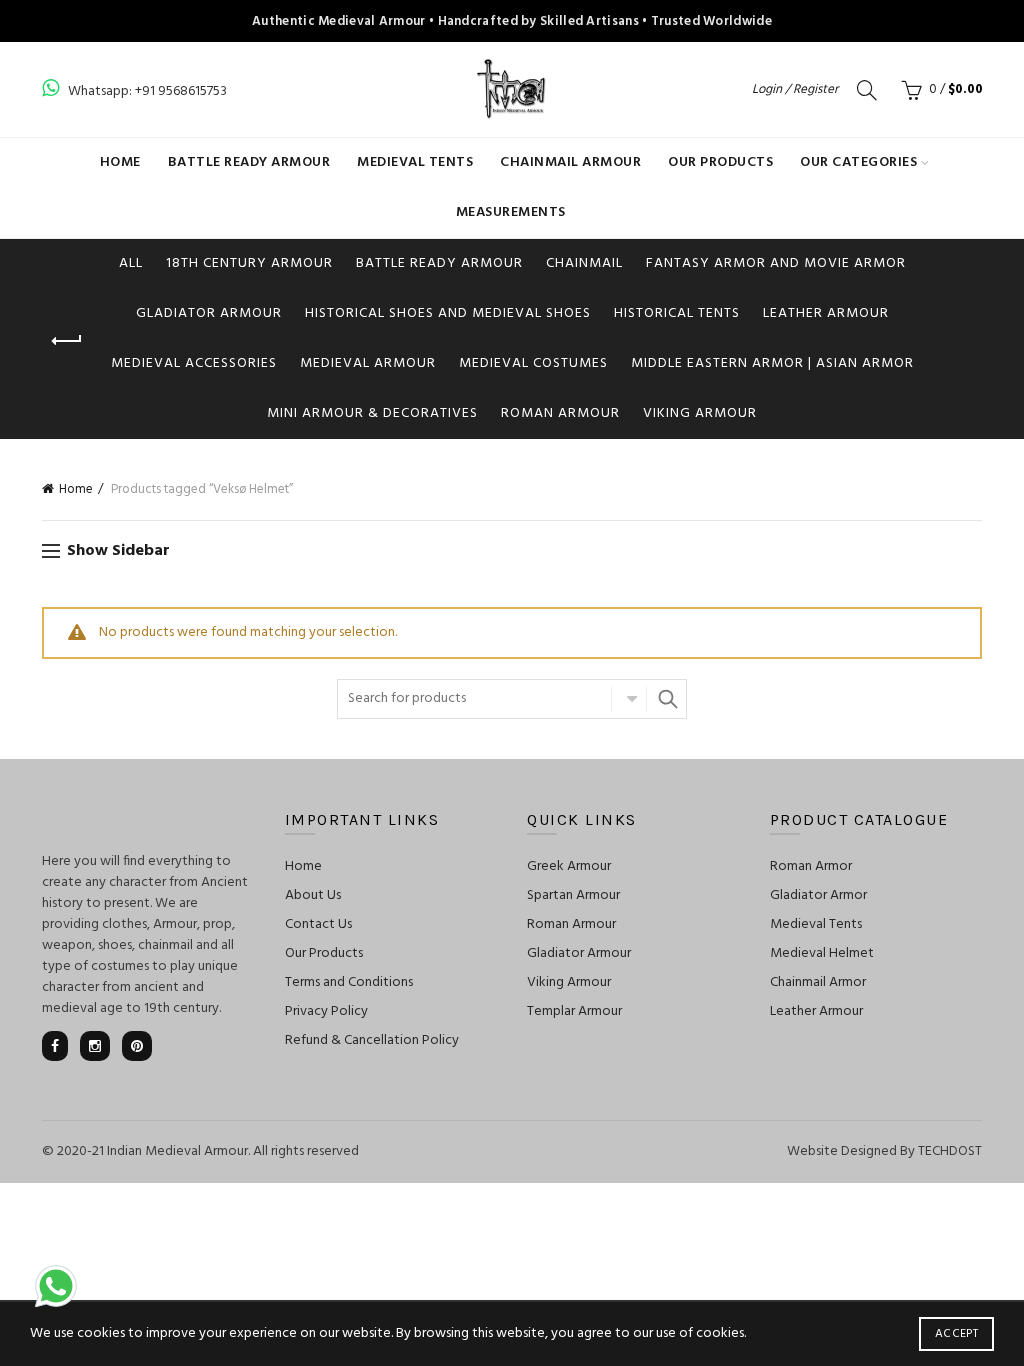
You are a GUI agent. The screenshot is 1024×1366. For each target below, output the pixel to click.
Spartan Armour (573, 895)
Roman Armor (811, 866)
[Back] (67, 341)
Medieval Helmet (822, 953)
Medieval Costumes (533, 363)
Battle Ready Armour (249, 162)
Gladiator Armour (209, 313)
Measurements (511, 212)
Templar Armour (574, 1011)
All (131, 263)
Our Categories (858, 162)
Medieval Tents (415, 162)
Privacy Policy (326, 1011)
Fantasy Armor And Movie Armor (776, 263)
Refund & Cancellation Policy (372, 1040)
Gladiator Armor (818, 895)
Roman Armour (560, 413)
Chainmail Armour (570, 162)
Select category (629, 699)
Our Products (720, 162)
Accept (956, 1334)
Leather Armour (826, 313)
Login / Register (795, 89)
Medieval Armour (368, 363)
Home (120, 162)
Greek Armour (569, 866)
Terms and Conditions (349, 982)
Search (667, 699)
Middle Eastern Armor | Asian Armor (772, 363)
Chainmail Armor (818, 982)
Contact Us (318, 924)
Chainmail (584, 263)
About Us (313, 895)
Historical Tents (677, 313)
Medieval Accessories (194, 363)
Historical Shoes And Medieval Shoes (448, 313)
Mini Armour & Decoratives (372, 413)
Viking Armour (700, 413)
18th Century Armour (249, 263)
